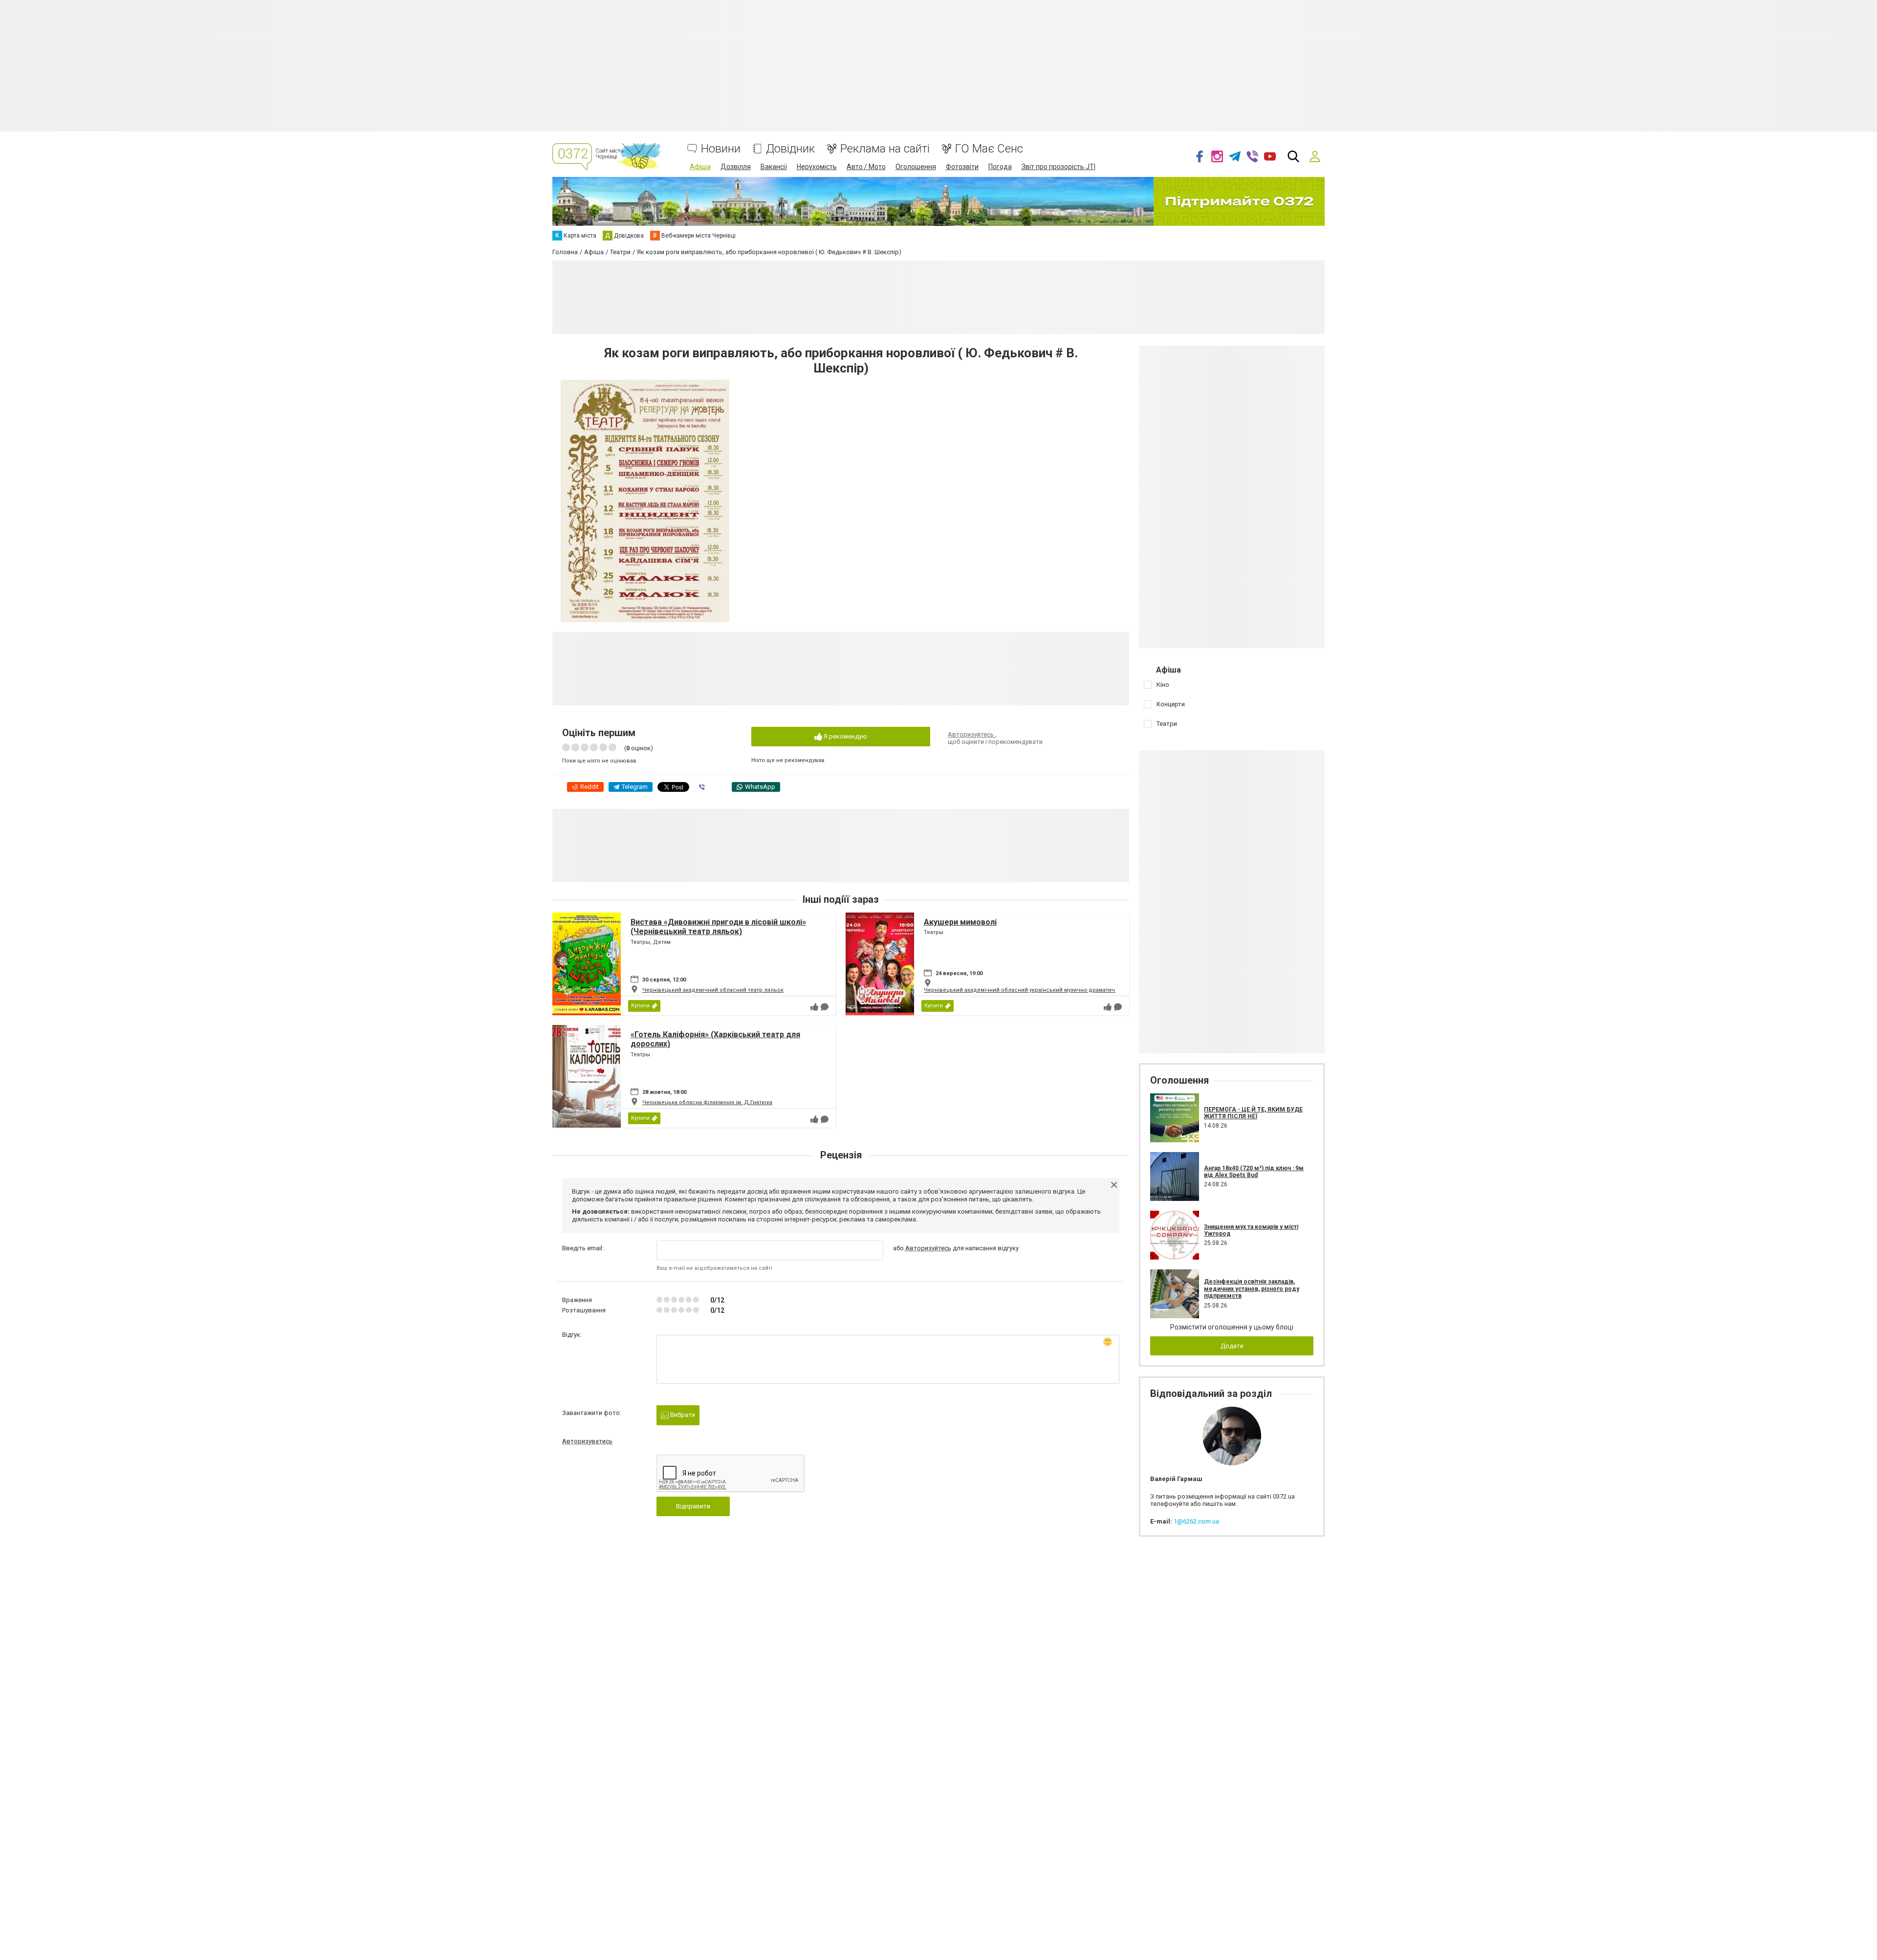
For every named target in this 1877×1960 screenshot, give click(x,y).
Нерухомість (817, 167)
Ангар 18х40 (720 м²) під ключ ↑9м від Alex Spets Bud (1254, 1172)
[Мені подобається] (814, 1007)
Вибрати (682, 1415)
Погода (1000, 167)
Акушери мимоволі (960, 922)
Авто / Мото (866, 167)
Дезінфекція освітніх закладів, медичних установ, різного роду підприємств (1252, 1289)
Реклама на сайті (885, 149)
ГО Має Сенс (989, 149)
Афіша (700, 167)
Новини (721, 149)
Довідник (790, 149)
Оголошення (916, 167)
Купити (640, 1006)
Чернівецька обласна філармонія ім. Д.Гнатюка (707, 1102)
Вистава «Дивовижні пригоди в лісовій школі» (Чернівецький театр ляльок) (718, 927)
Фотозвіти (962, 167)
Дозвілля (736, 167)
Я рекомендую (845, 736)
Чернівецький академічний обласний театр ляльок (713, 990)
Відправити (693, 1506)
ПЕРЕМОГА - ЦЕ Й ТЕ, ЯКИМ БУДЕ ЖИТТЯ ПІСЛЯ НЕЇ (1253, 1113)
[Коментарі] (825, 1007)
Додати (1232, 1346)
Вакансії (774, 167)
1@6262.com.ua (1196, 1521)
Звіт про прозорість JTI (1059, 167)
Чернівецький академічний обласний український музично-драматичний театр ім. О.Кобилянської (1059, 990)
